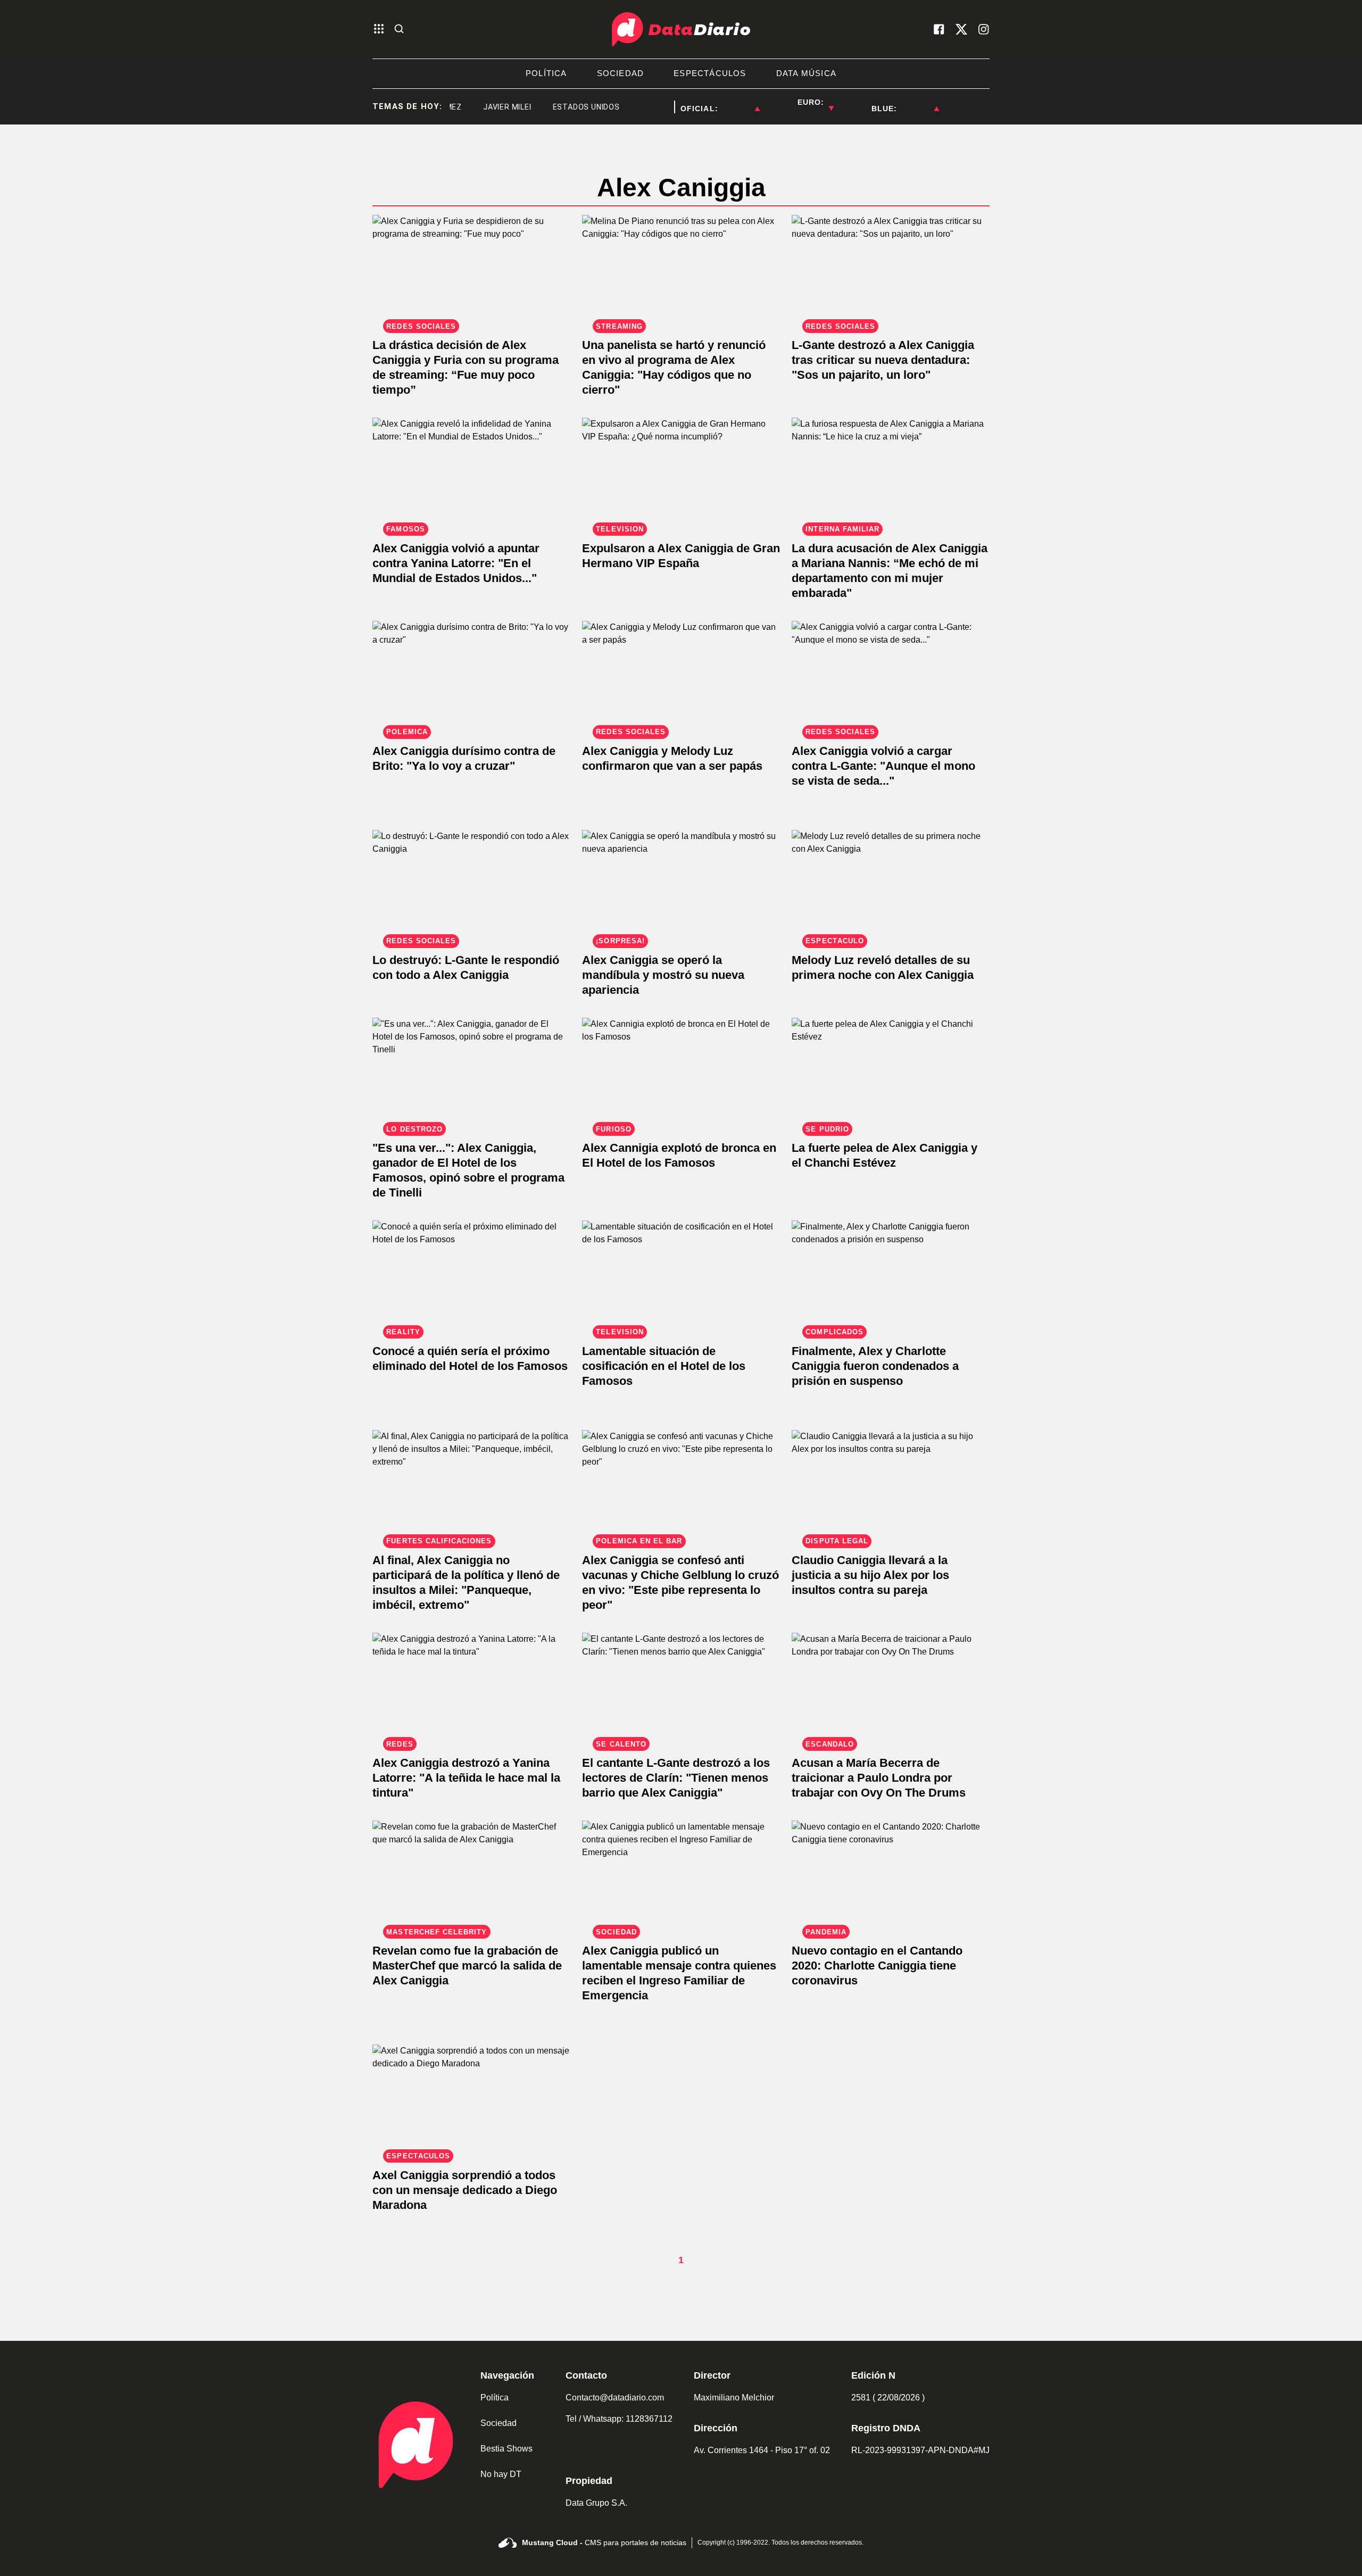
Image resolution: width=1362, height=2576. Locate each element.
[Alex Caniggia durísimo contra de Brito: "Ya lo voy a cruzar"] (471, 676)
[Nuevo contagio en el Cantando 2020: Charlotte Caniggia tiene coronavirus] (891, 1876)
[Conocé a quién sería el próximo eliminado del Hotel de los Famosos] (471, 1276)
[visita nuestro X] (961, 29)
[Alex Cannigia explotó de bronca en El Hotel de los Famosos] (681, 1073)
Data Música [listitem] (806, 73)
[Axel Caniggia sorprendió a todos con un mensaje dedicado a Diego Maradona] (471, 2100)
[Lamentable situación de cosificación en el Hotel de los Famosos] (681, 1276)
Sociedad (499, 2423)
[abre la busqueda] (399, 30)
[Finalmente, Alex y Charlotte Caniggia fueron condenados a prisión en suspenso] (891, 1276)
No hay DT (501, 2474)
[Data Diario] (681, 29)
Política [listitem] (546, 73)
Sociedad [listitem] (621, 73)
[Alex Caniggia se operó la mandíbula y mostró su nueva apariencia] (681, 886)
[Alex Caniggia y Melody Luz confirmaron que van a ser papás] (681, 676)
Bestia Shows (506, 2449)
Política (495, 2398)
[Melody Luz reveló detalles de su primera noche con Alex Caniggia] (891, 886)
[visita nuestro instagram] (984, 29)
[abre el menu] (379, 30)
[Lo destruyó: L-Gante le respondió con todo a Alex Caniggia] (471, 886)
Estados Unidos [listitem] (551, 107)
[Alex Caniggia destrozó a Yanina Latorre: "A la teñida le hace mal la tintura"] (471, 1688)
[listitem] (739, 102)
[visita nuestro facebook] (939, 29)
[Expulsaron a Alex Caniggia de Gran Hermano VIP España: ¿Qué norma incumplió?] (681, 473)
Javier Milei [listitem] (472, 107)
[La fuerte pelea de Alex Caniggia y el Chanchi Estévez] (891, 1073)
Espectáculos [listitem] (710, 73)
